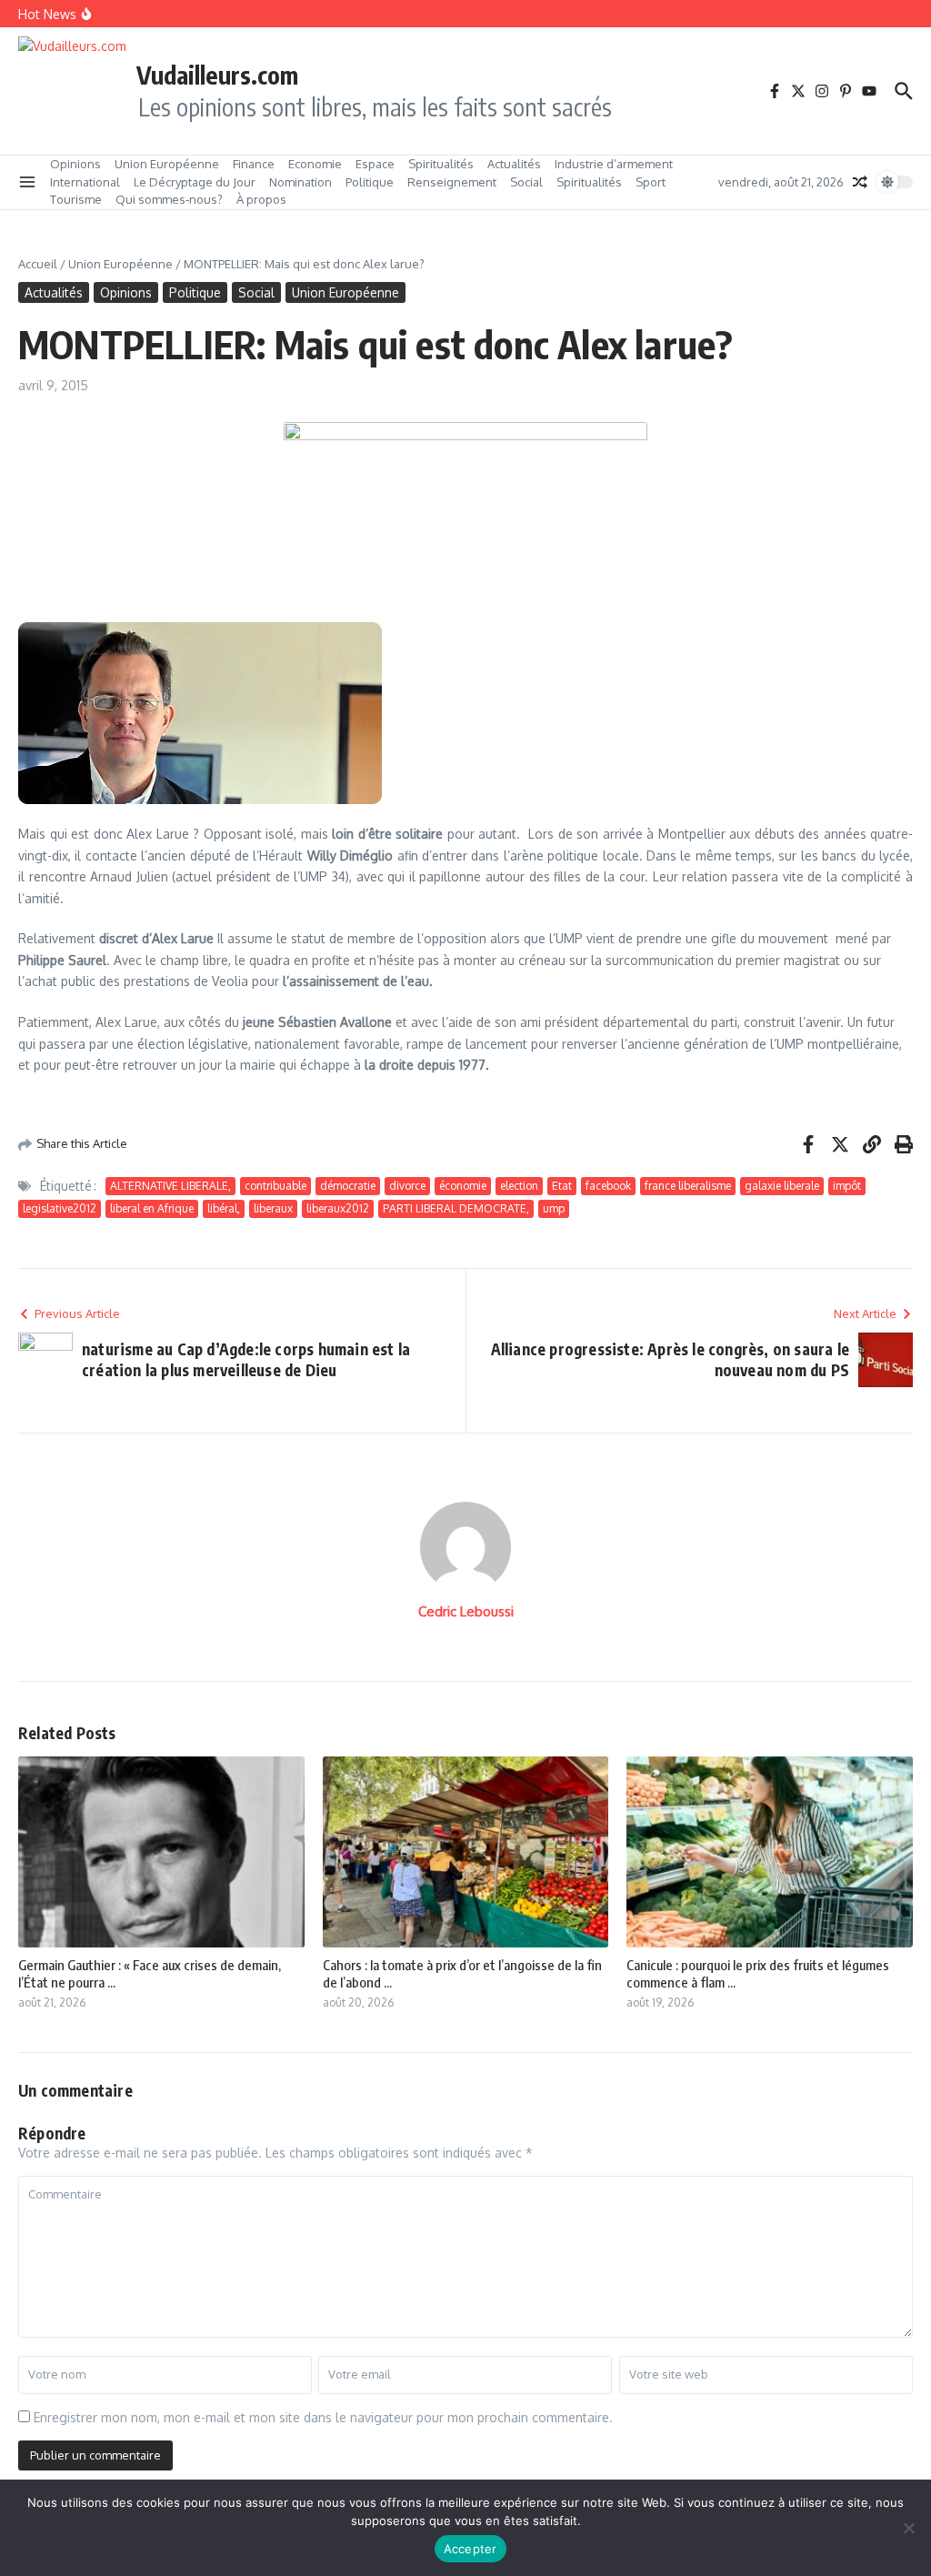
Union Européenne (167, 164)
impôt (847, 1186)
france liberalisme (688, 1186)
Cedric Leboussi (466, 1611)
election (519, 1186)
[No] (908, 2528)
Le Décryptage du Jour (195, 182)
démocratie (348, 1186)
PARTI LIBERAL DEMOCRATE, (456, 1208)
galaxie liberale (782, 1186)
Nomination (300, 182)
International (85, 182)
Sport (651, 182)
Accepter (471, 2549)
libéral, (224, 1208)
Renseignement (452, 182)
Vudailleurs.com (217, 75)
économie (463, 1186)
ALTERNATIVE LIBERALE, (170, 1186)
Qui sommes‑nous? (169, 199)
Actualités (514, 164)
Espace (375, 164)
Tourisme (76, 199)
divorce (407, 1186)
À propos (261, 199)
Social (526, 182)
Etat (562, 1186)
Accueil (38, 264)
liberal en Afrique (152, 1208)
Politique (370, 182)
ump (554, 1208)
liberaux (273, 1208)
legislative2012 (60, 1208)
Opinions (75, 164)
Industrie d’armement (614, 164)
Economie (315, 164)
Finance (254, 164)
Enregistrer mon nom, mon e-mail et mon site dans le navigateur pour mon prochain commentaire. (323, 2417)
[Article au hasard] (860, 182)
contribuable (275, 1186)
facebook (608, 1186)
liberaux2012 (338, 1208)
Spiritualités (441, 164)
